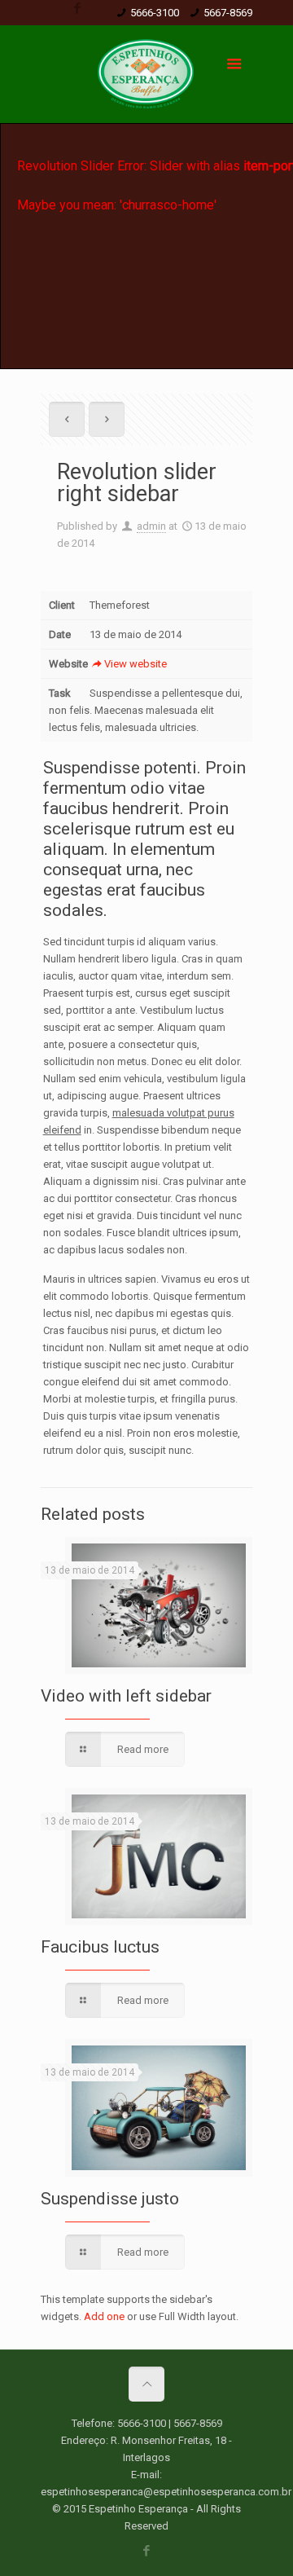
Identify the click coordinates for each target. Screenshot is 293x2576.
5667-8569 (228, 13)
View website (136, 664)
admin (151, 526)
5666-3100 (155, 13)
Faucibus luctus (100, 1947)
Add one (104, 2316)
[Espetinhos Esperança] (146, 78)
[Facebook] (77, 8)
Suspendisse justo (110, 2199)
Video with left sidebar (126, 1696)
